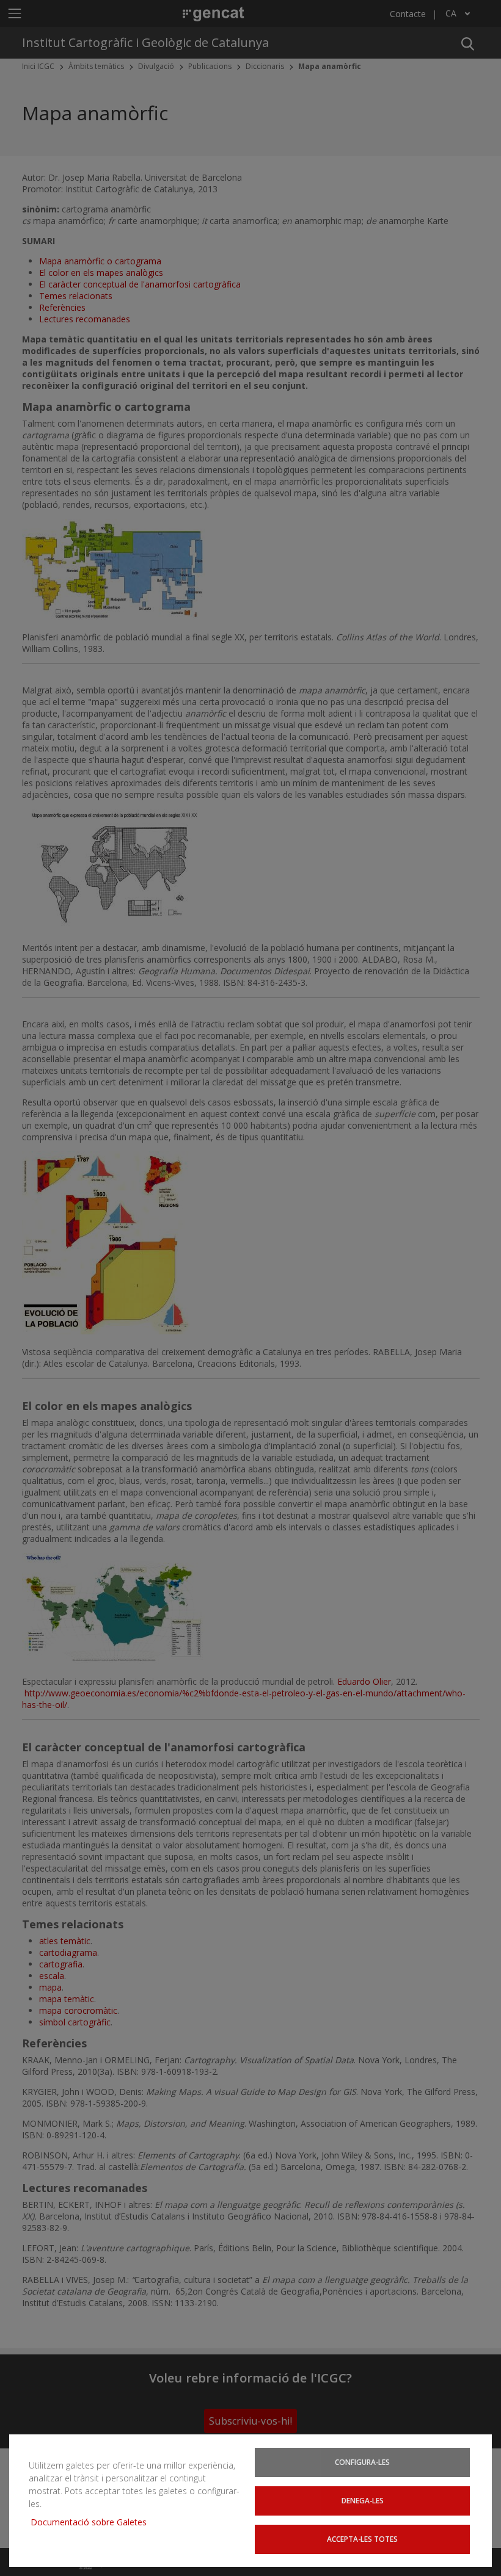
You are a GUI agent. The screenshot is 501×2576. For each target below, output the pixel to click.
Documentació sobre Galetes (93, 2522)
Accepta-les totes (362, 2539)
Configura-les (362, 2462)
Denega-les (363, 2500)
